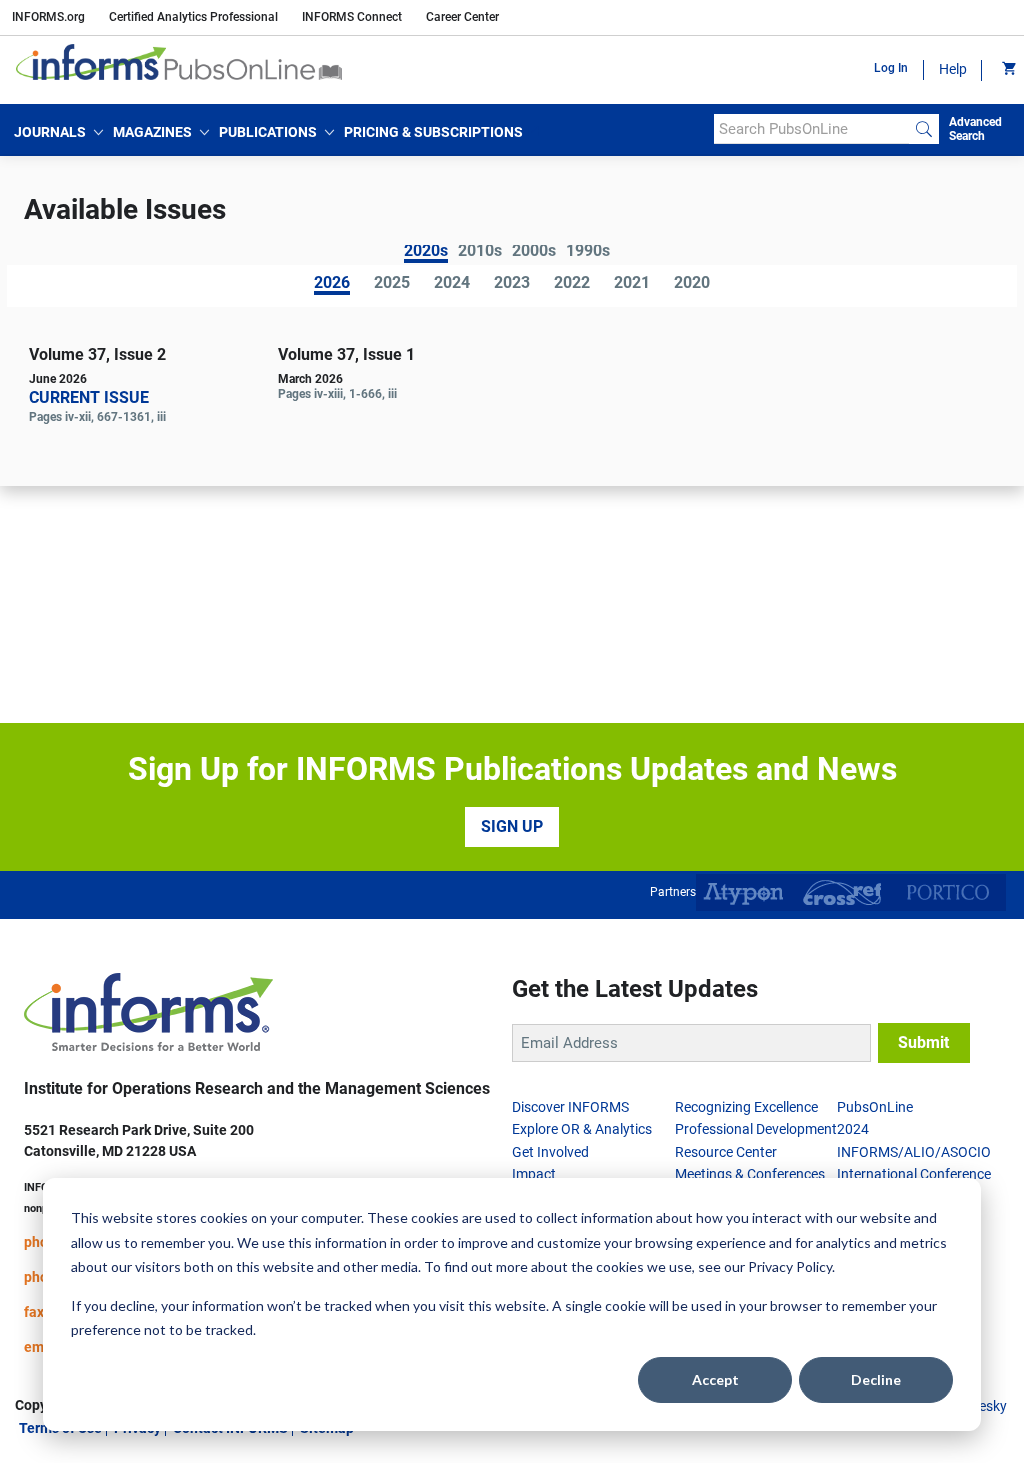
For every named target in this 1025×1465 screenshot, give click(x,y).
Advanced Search (975, 129)
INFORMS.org (48, 17)
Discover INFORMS (570, 1107)
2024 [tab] (452, 284)
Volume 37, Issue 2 (97, 354)
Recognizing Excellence (746, 1107)
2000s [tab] (534, 252)
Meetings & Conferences (750, 1174)
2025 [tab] (392, 284)
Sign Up (512, 826)
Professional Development (756, 1129)
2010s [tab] (480, 252)
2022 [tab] (572, 284)
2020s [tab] (426, 252)
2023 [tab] (512, 284)
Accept (715, 1379)
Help (953, 69)
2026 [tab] (332, 284)
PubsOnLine (875, 1107)
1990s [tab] (588, 252)
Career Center (462, 17)
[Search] (924, 129)
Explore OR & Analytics (582, 1129)
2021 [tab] (632, 284)
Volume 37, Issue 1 (346, 354)
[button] (58, 132)
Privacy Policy (790, 1266)
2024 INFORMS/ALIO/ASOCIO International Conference (914, 1151)
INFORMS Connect (352, 17)
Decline (876, 1379)
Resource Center (726, 1152)
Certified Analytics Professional (193, 17)
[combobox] (811, 129)
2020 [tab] (692, 284)
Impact (534, 1174)
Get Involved (550, 1152)
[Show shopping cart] (1007, 70)
